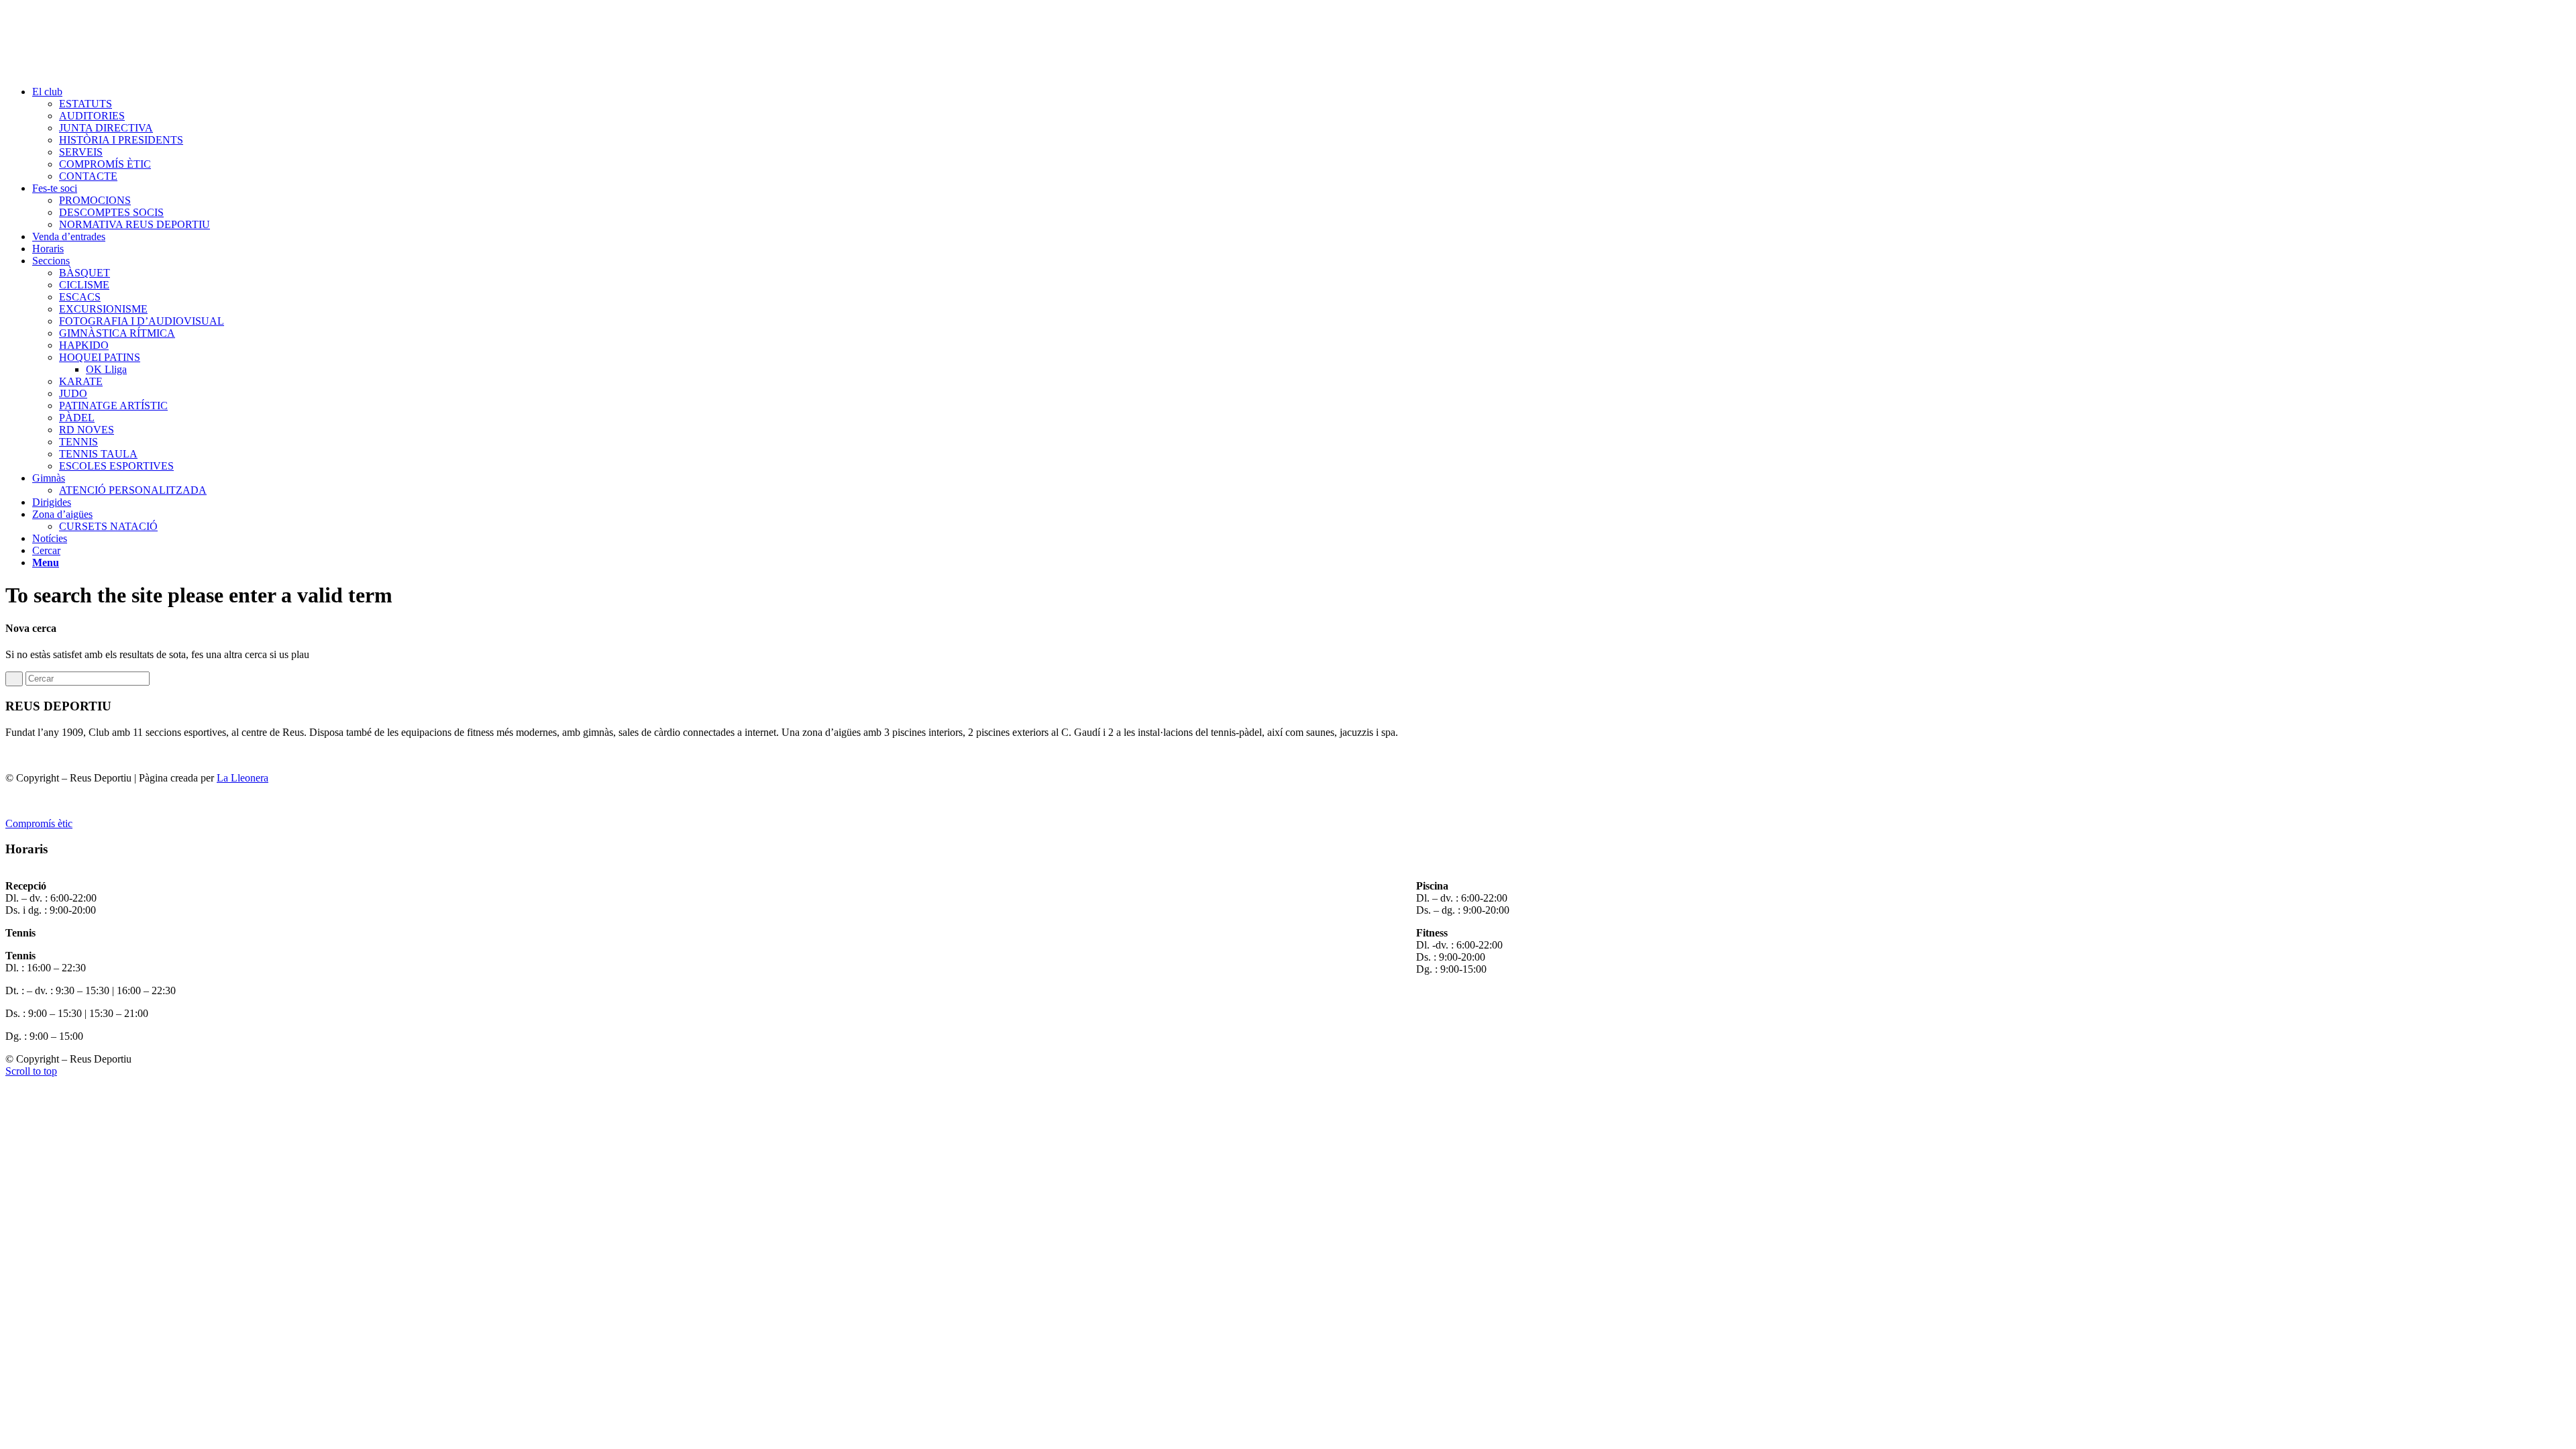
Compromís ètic (39, 823)
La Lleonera (243, 778)
